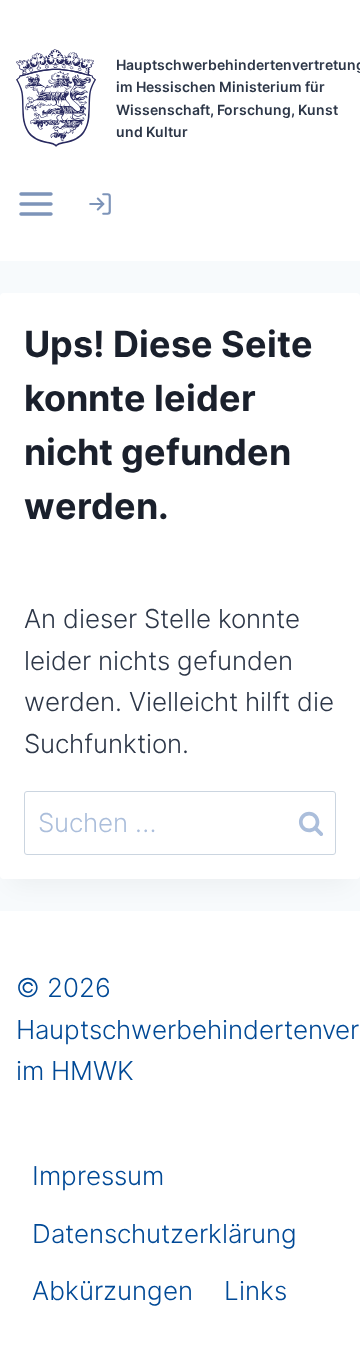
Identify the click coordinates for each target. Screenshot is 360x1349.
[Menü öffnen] (40, 204)
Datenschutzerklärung (164, 1233)
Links (255, 1290)
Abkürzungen (112, 1290)
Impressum (98, 1175)
